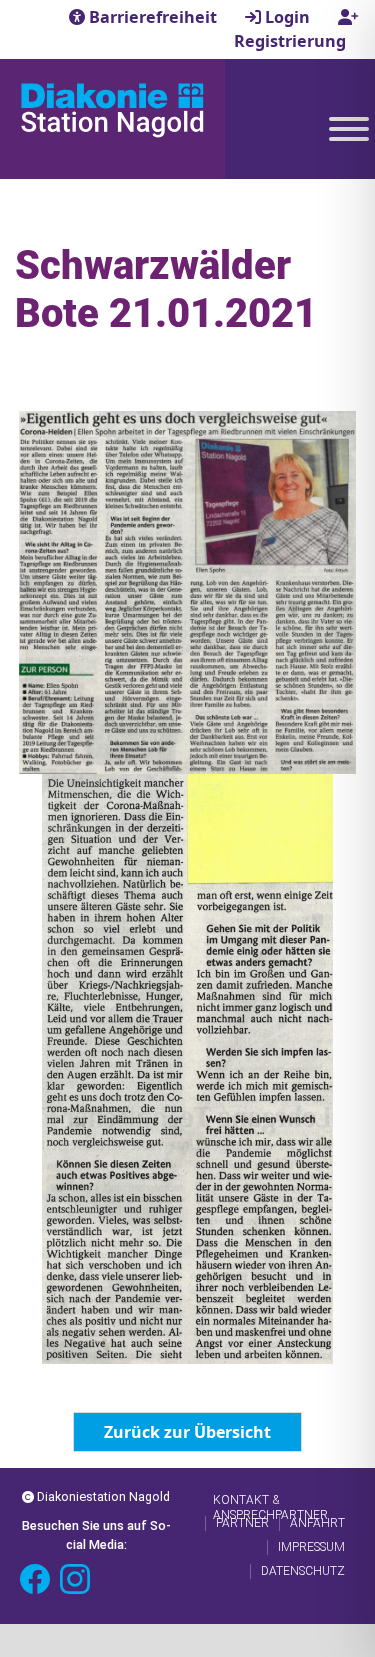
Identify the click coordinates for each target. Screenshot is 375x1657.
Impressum (311, 1547)
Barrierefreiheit (153, 17)
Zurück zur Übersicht (187, 1432)
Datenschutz (303, 1571)
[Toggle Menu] (349, 129)
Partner (242, 1523)
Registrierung (290, 41)
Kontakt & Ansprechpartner (270, 1500)
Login (287, 17)
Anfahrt (317, 1523)
